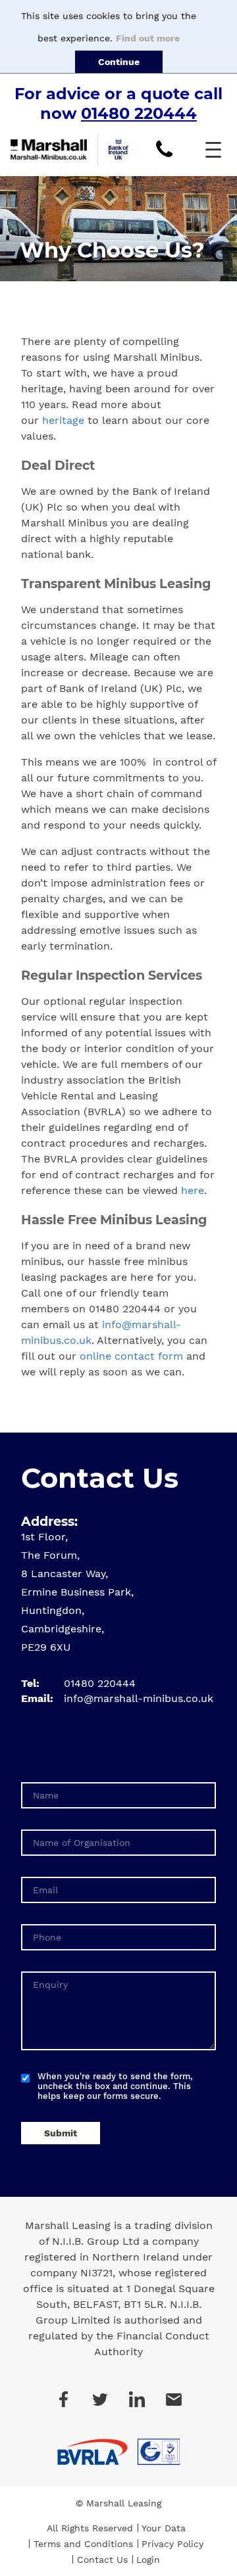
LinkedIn (137, 2399)
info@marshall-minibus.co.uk (139, 1698)
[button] (213, 150)
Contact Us (102, 2560)
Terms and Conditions (83, 2544)
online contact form (131, 1356)
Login (148, 2560)
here (193, 1190)
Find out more (148, 38)
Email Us (174, 2399)
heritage (63, 420)
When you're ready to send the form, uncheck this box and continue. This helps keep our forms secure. (115, 2086)
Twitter (100, 2399)
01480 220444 (139, 113)
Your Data (164, 2528)
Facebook (63, 2399)
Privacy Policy (172, 2544)
